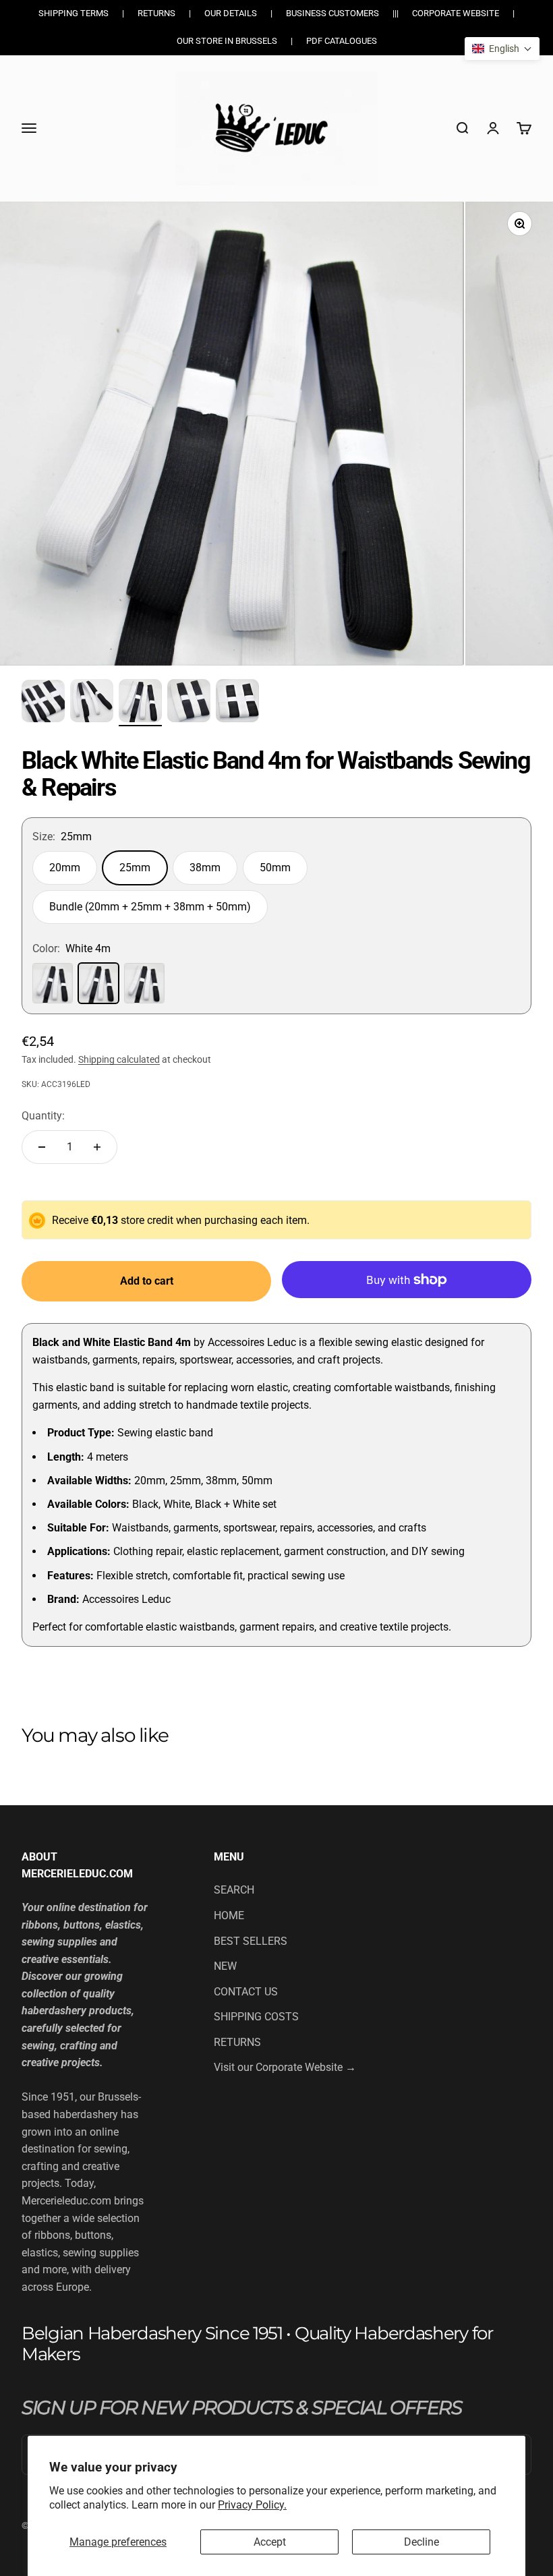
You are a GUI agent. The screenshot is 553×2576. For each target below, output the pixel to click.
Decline (421, 2542)
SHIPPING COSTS (256, 2017)
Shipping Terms (74, 13)
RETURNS (237, 2042)
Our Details (231, 13)
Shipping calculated (119, 1059)
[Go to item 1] (43, 703)
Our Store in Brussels (227, 41)
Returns (156, 13)
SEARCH (234, 1890)
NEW (225, 1966)
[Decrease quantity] (42, 1147)
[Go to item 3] (140, 703)
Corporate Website (456, 13)
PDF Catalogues (342, 41)
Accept (270, 2542)
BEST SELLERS (251, 1941)
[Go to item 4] (189, 703)
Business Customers (332, 13)
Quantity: (43, 1116)
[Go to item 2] (92, 703)
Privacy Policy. (252, 2505)
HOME (229, 1915)
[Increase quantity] (97, 1147)
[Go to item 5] (237, 703)
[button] (502, 49)
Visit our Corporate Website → (285, 2067)
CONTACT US (246, 1992)
